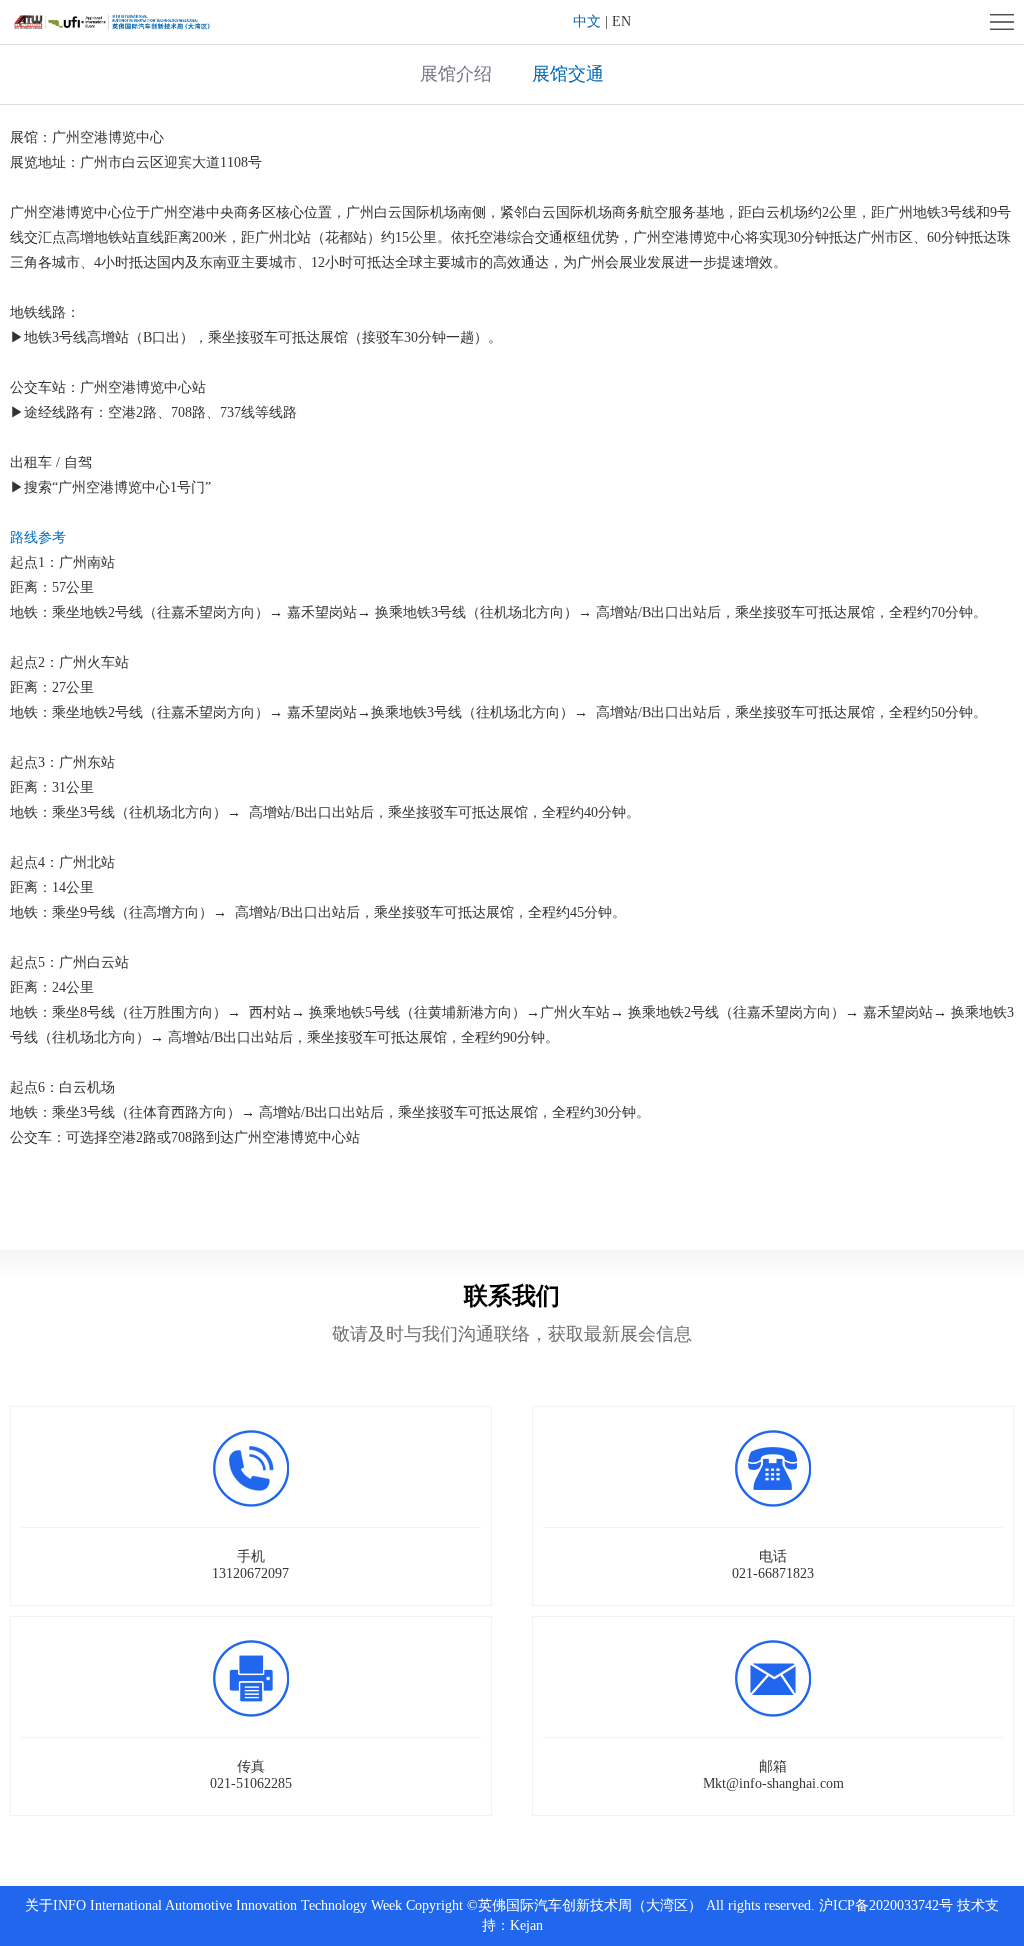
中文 (587, 21)
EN (621, 21)
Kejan (526, 1925)
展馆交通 (568, 74)
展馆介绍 (456, 74)
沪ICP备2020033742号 (886, 1905)
